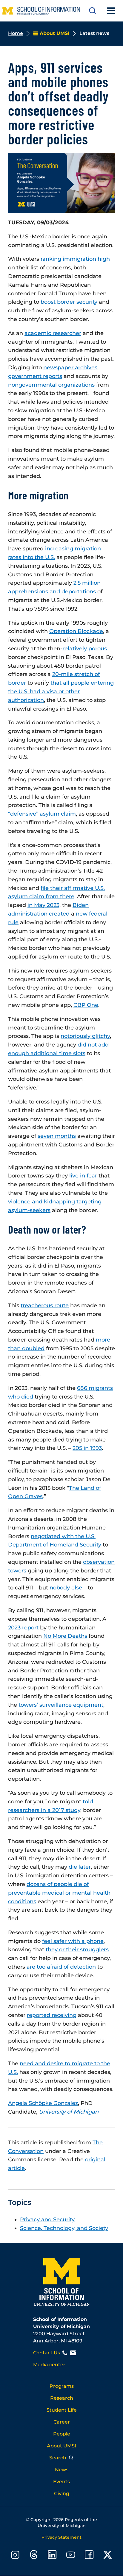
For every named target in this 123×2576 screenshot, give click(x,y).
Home (16, 33)
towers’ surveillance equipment (61, 1705)
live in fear (83, 1176)
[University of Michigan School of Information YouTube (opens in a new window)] (71, 2556)
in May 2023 (43, 905)
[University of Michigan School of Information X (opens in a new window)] (108, 2556)
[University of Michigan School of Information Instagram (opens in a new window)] (15, 2556)
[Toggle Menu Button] (111, 11)
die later (80, 1867)
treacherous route (45, 1305)
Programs (62, 2386)
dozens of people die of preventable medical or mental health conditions (59, 1893)
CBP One (86, 1005)
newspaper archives (70, 368)
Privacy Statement (61, 2537)
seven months (57, 1136)
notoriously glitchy (85, 1036)
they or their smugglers (77, 1950)
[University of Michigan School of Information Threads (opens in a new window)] (34, 2556)
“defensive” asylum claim (42, 814)
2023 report (23, 1628)
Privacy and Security (47, 2220)
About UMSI (61, 2446)
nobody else (66, 1588)
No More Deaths (65, 1636)
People (62, 2434)
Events (61, 2482)
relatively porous (85, 649)
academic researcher (53, 333)
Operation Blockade (76, 631)
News (62, 2470)
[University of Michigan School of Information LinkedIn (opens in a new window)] (52, 2556)
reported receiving (52, 2015)
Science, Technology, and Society (64, 2228)
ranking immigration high (75, 259)
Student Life (62, 2410)
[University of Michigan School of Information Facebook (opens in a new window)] (89, 2556)
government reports (35, 376)
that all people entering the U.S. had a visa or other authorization (61, 692)
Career (62, 2422)
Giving (62, 2494)
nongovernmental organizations (51, 385)
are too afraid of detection (61, 1967)
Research (62, 2398)
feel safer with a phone (73, 1941)
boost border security (69, 302)
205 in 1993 (87, 1448)
